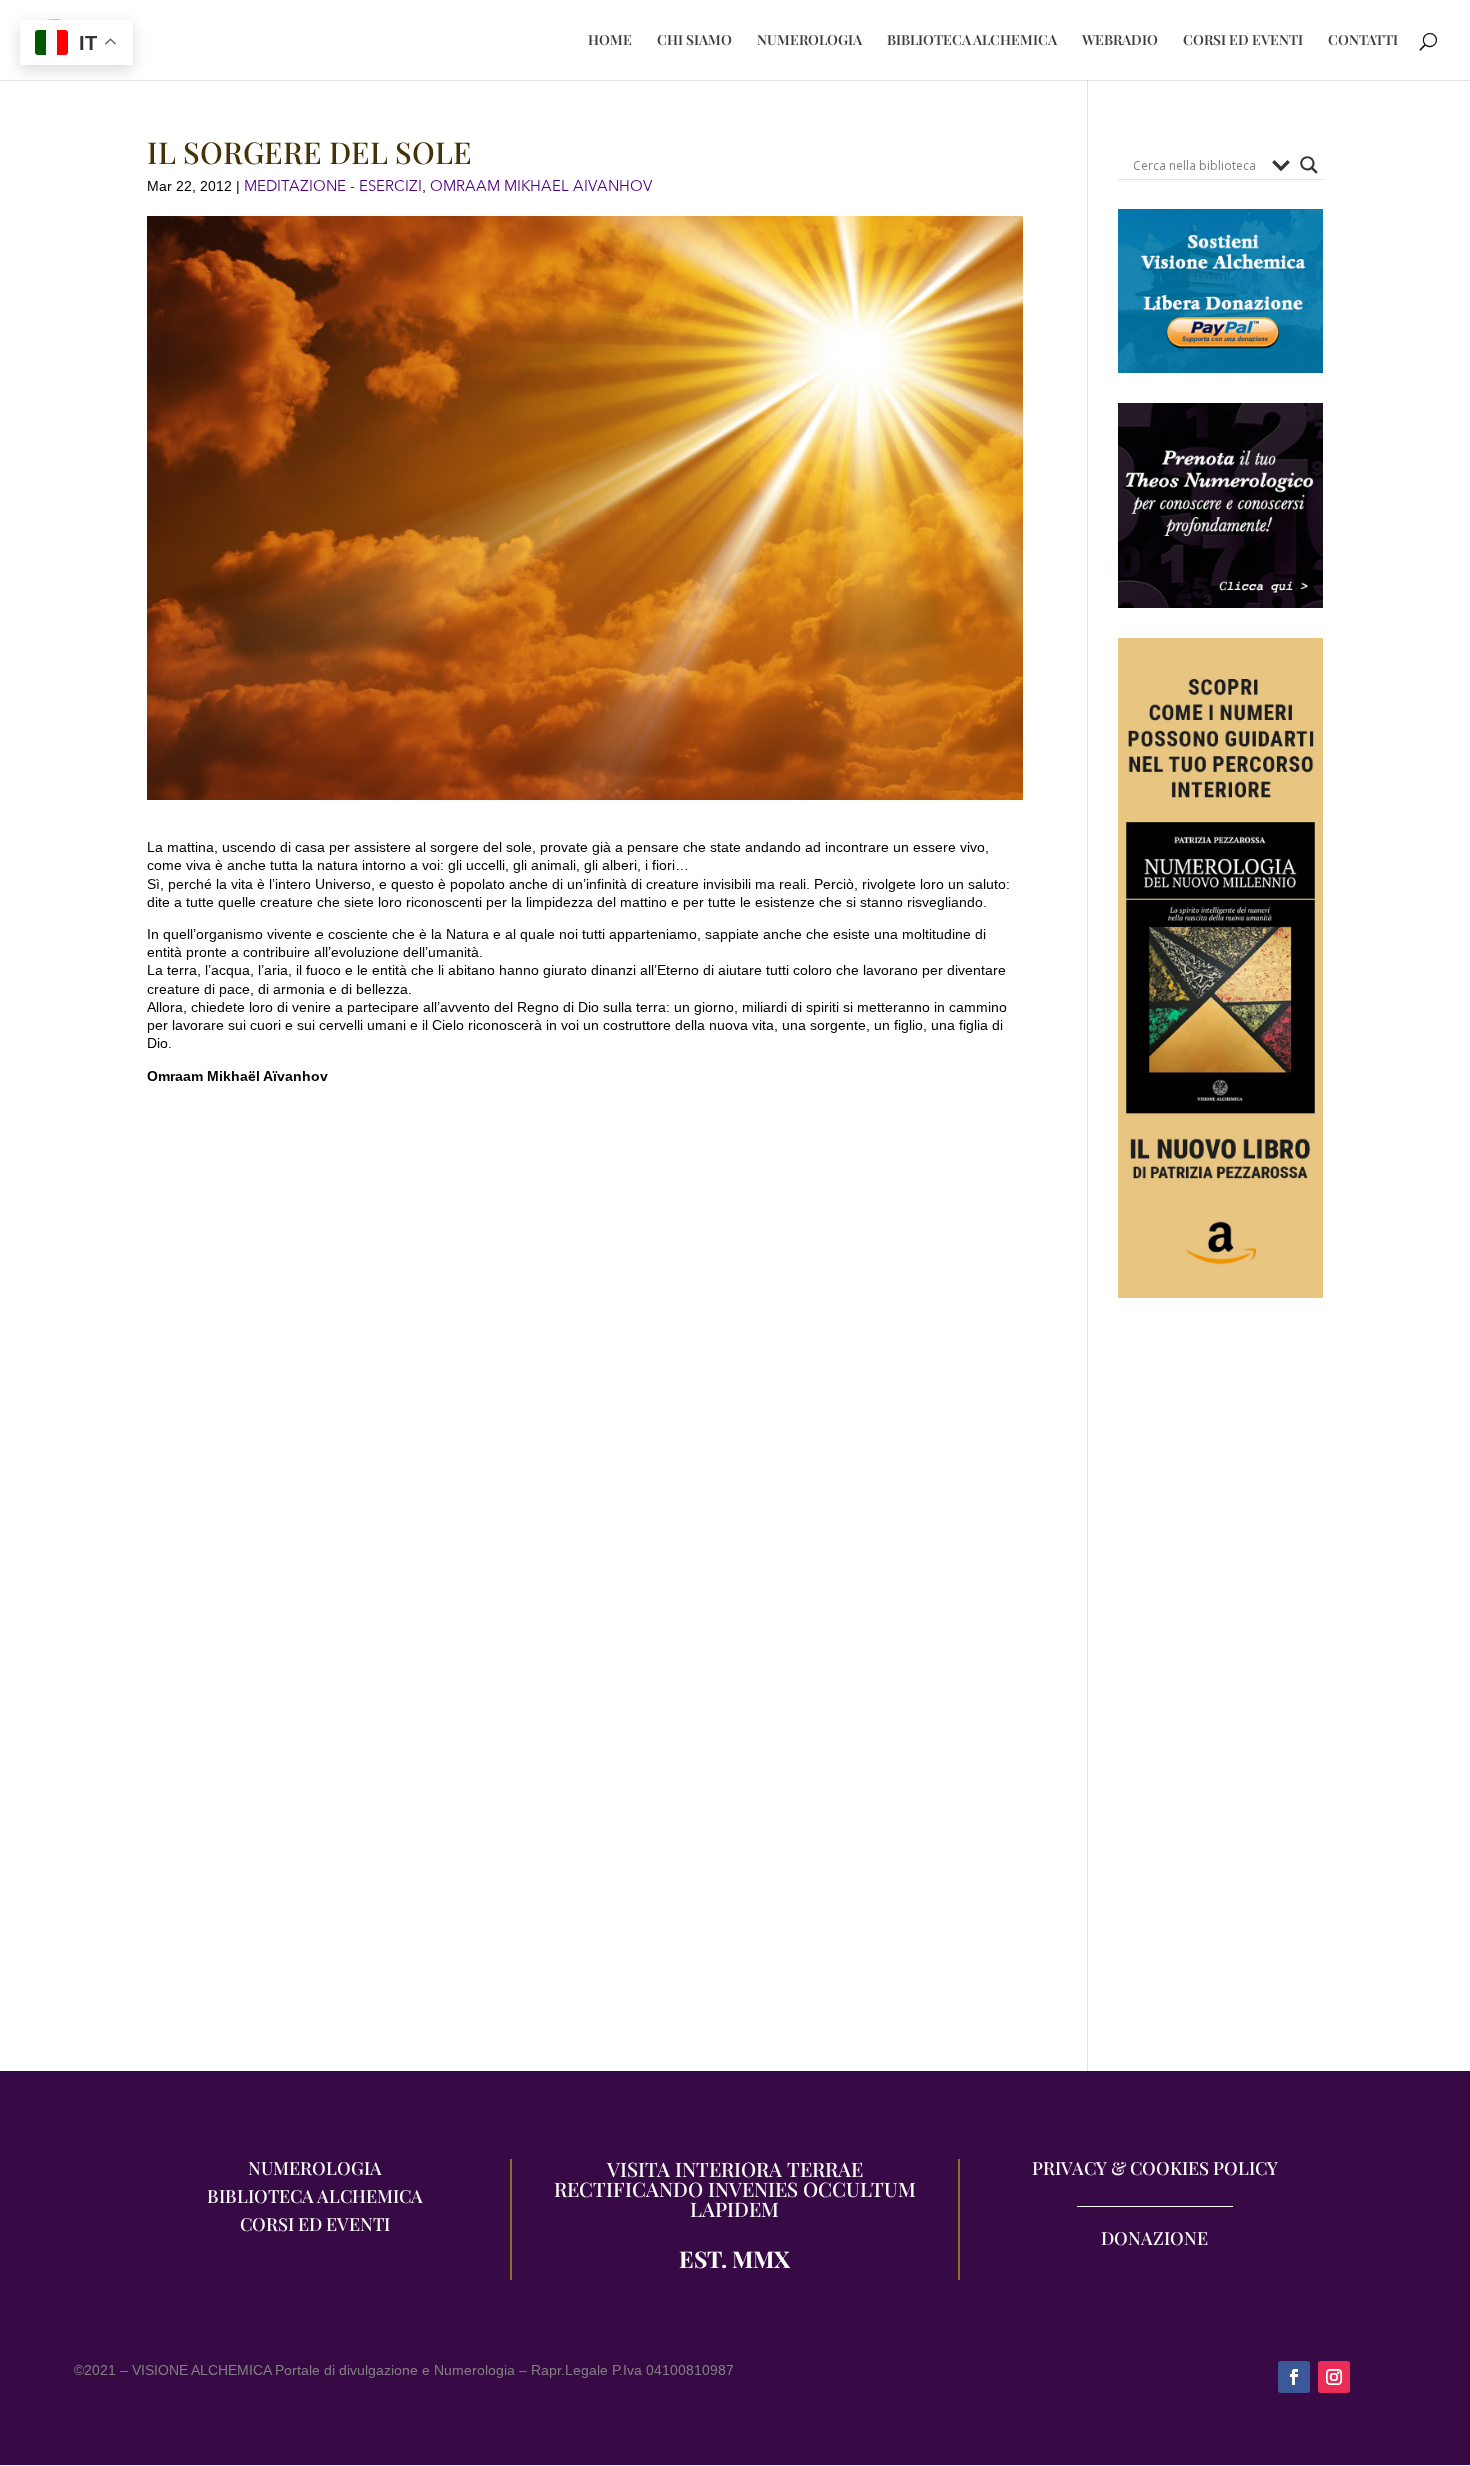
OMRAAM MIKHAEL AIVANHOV (541, 186)
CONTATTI (1363, 41)
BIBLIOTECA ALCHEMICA (972, 41)
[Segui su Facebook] (1294, 2377)
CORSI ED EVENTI (1243, 41)
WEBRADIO (1120, 41)
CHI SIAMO (694, 41)
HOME (610, 41)
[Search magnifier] (1309, 165)
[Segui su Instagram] (1334, 2377)
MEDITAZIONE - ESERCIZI (333, 186)
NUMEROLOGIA (809, 41)
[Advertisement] (1220, 1695)
